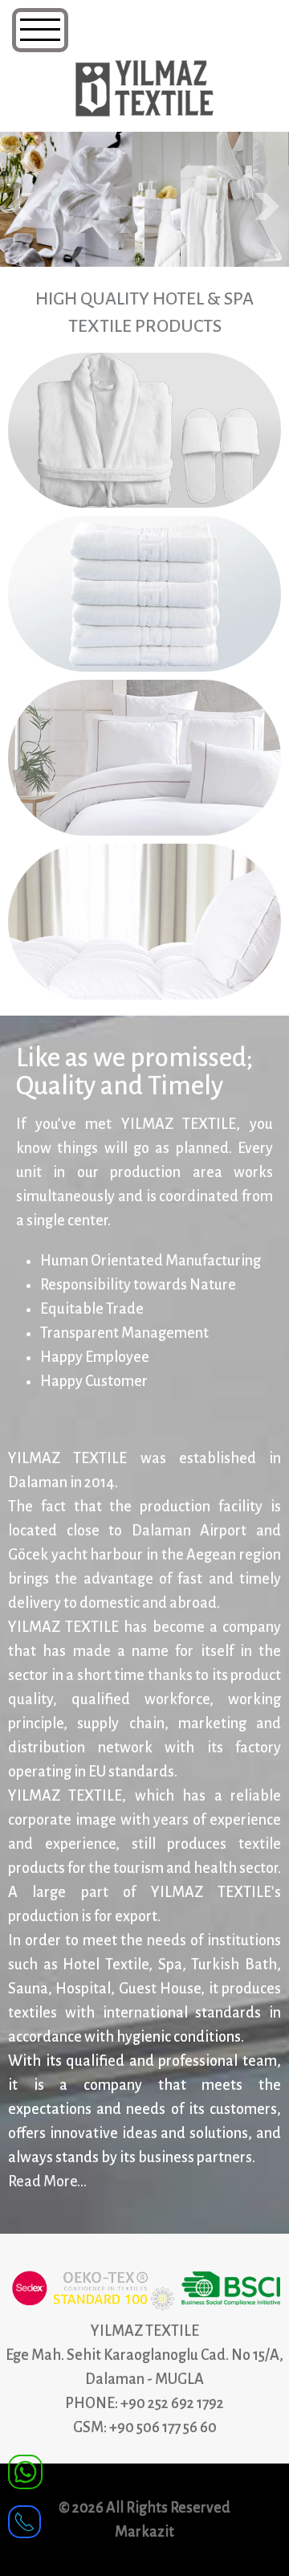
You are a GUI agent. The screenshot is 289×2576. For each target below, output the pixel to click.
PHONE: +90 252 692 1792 (144, 2403)
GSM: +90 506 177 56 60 (145, 2427)
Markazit (144, 2532)
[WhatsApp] (25, 2471)
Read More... (47, 2181)
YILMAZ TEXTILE (145, 2331)
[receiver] (24, 2517)
